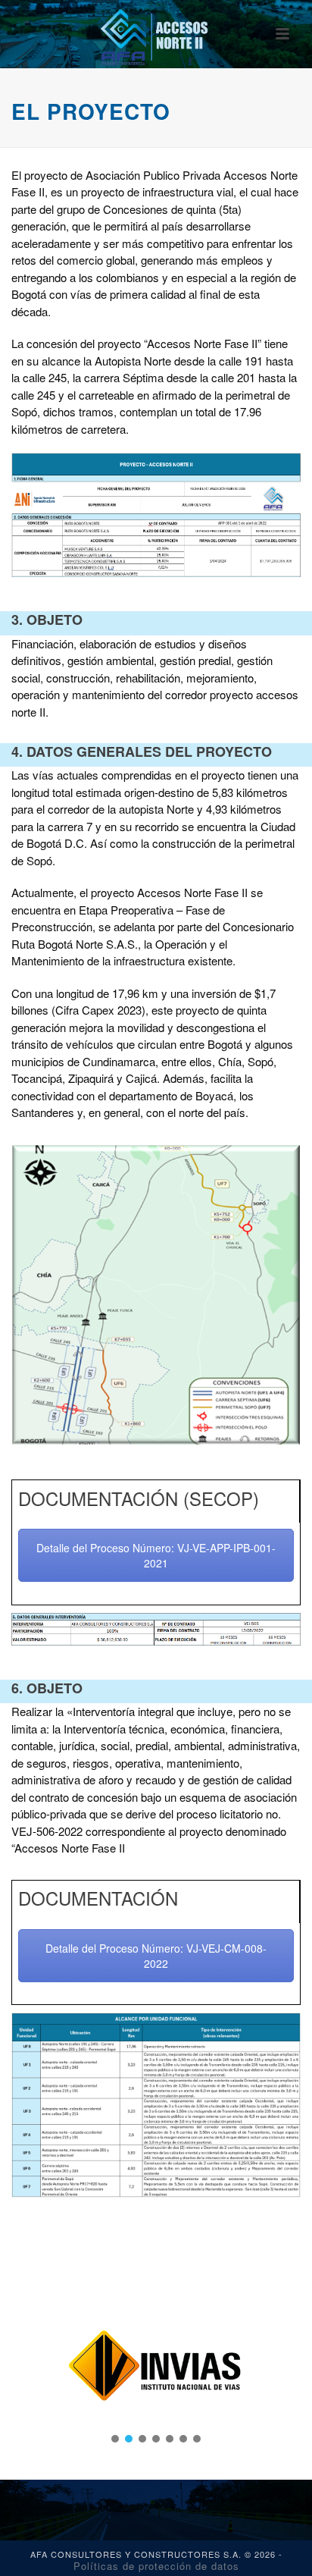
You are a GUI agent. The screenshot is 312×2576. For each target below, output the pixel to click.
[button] (115, 2439)
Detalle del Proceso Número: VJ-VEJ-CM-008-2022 (156, 1956)
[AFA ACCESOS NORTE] (156, 34)
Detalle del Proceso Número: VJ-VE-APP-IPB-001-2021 (156, 1555)
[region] (156, 2366)
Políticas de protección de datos (156, 2566)
